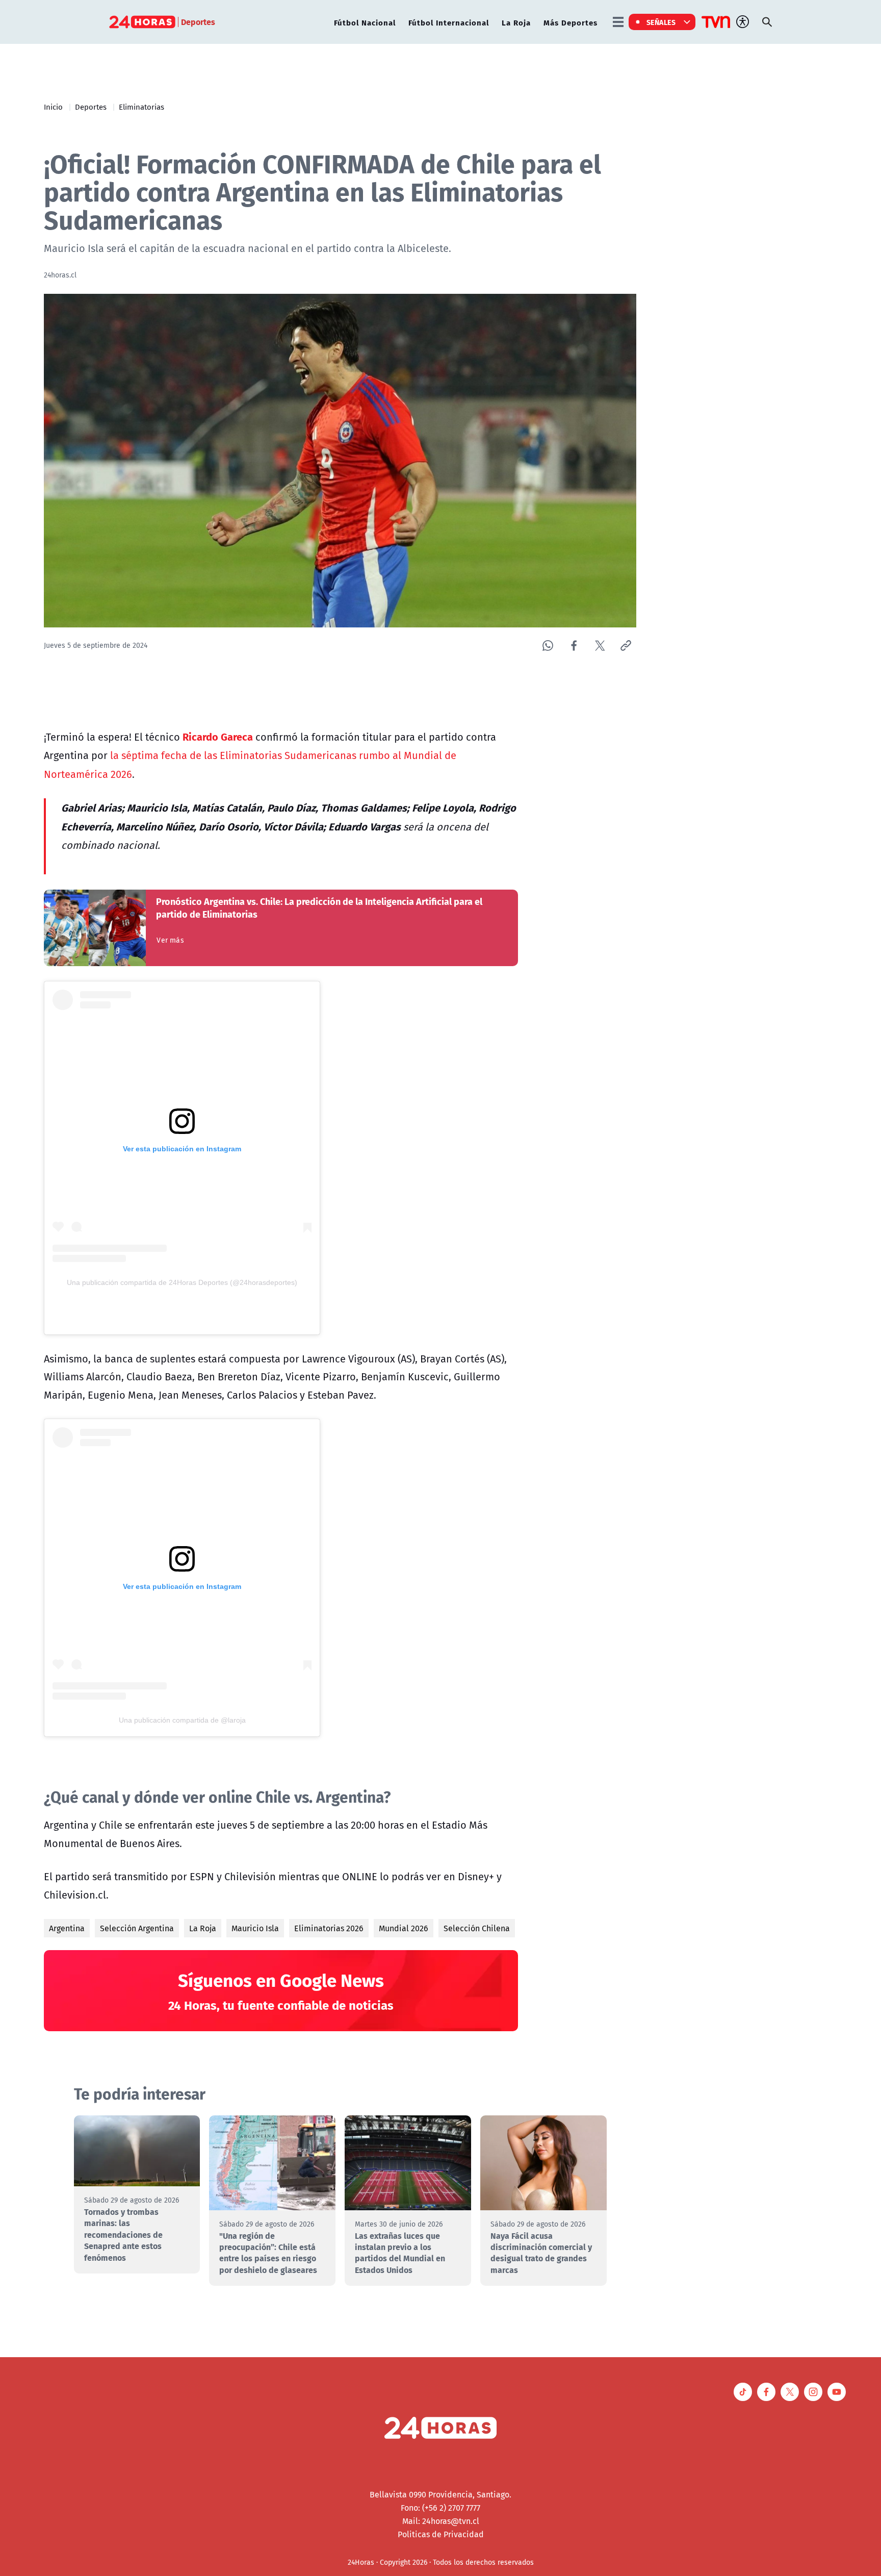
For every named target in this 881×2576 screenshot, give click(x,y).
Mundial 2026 (404, 1928)
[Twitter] (600, 646)
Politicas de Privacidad (441, 2534)
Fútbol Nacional (365, 22)
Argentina (67, 1928)
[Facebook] (574, 646)
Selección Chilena (477, 1928)
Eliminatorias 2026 (329, 1928)
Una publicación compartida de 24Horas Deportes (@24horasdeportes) (182, 1282)
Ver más (170, 940)
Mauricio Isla (255, 1928)
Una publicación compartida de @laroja (182, 1720)
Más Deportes (571, 22)
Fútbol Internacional (449, 22)
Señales (661, 22)
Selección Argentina (137, 1928)
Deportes (91, 107)
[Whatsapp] (548, 646)
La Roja (516, 22)
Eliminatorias (141, 107)
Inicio (53, 107)
